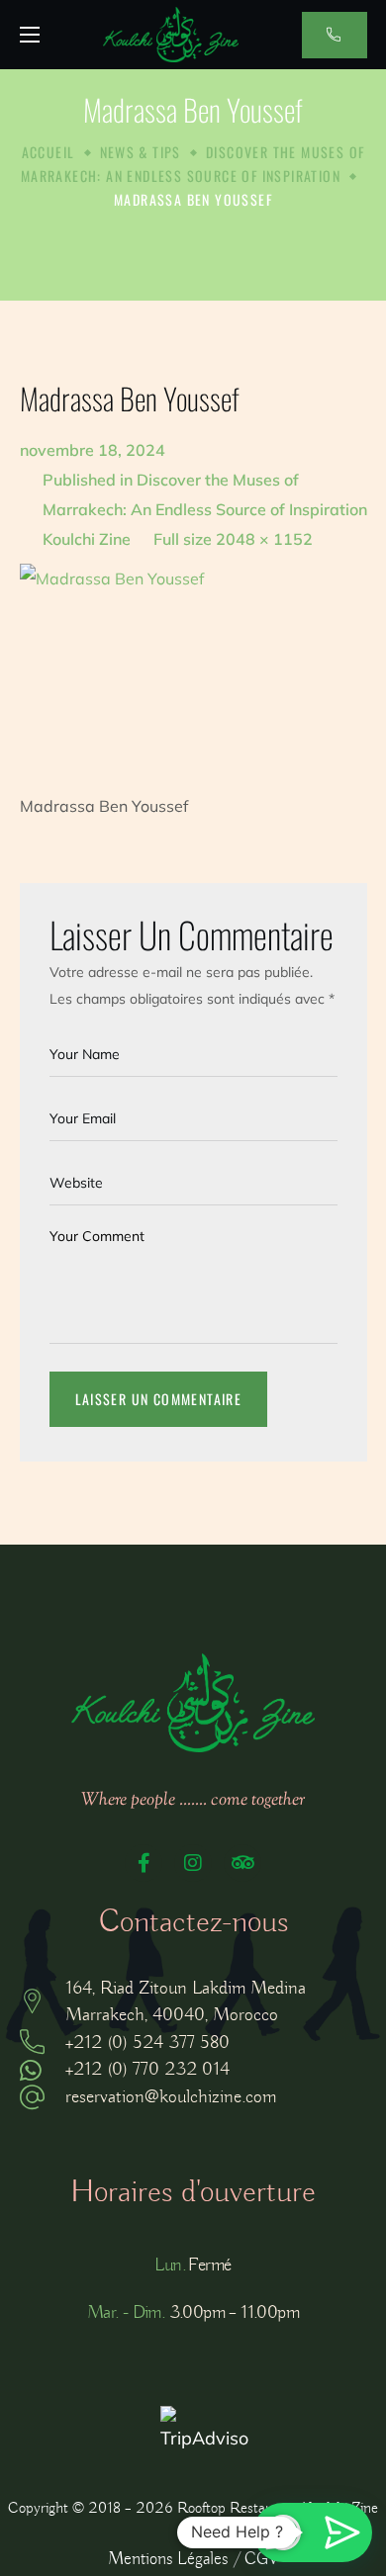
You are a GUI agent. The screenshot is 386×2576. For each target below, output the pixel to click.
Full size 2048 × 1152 (233, 539)
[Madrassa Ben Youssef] (193, 661)
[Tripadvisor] (242, 1863)
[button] (334, 35)
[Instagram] (193, 1863)
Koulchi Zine (87, 539)
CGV (262, 2559)
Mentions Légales (168, 2559)
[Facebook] (144, 1863)
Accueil (48, 152)
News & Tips (141, 152)
